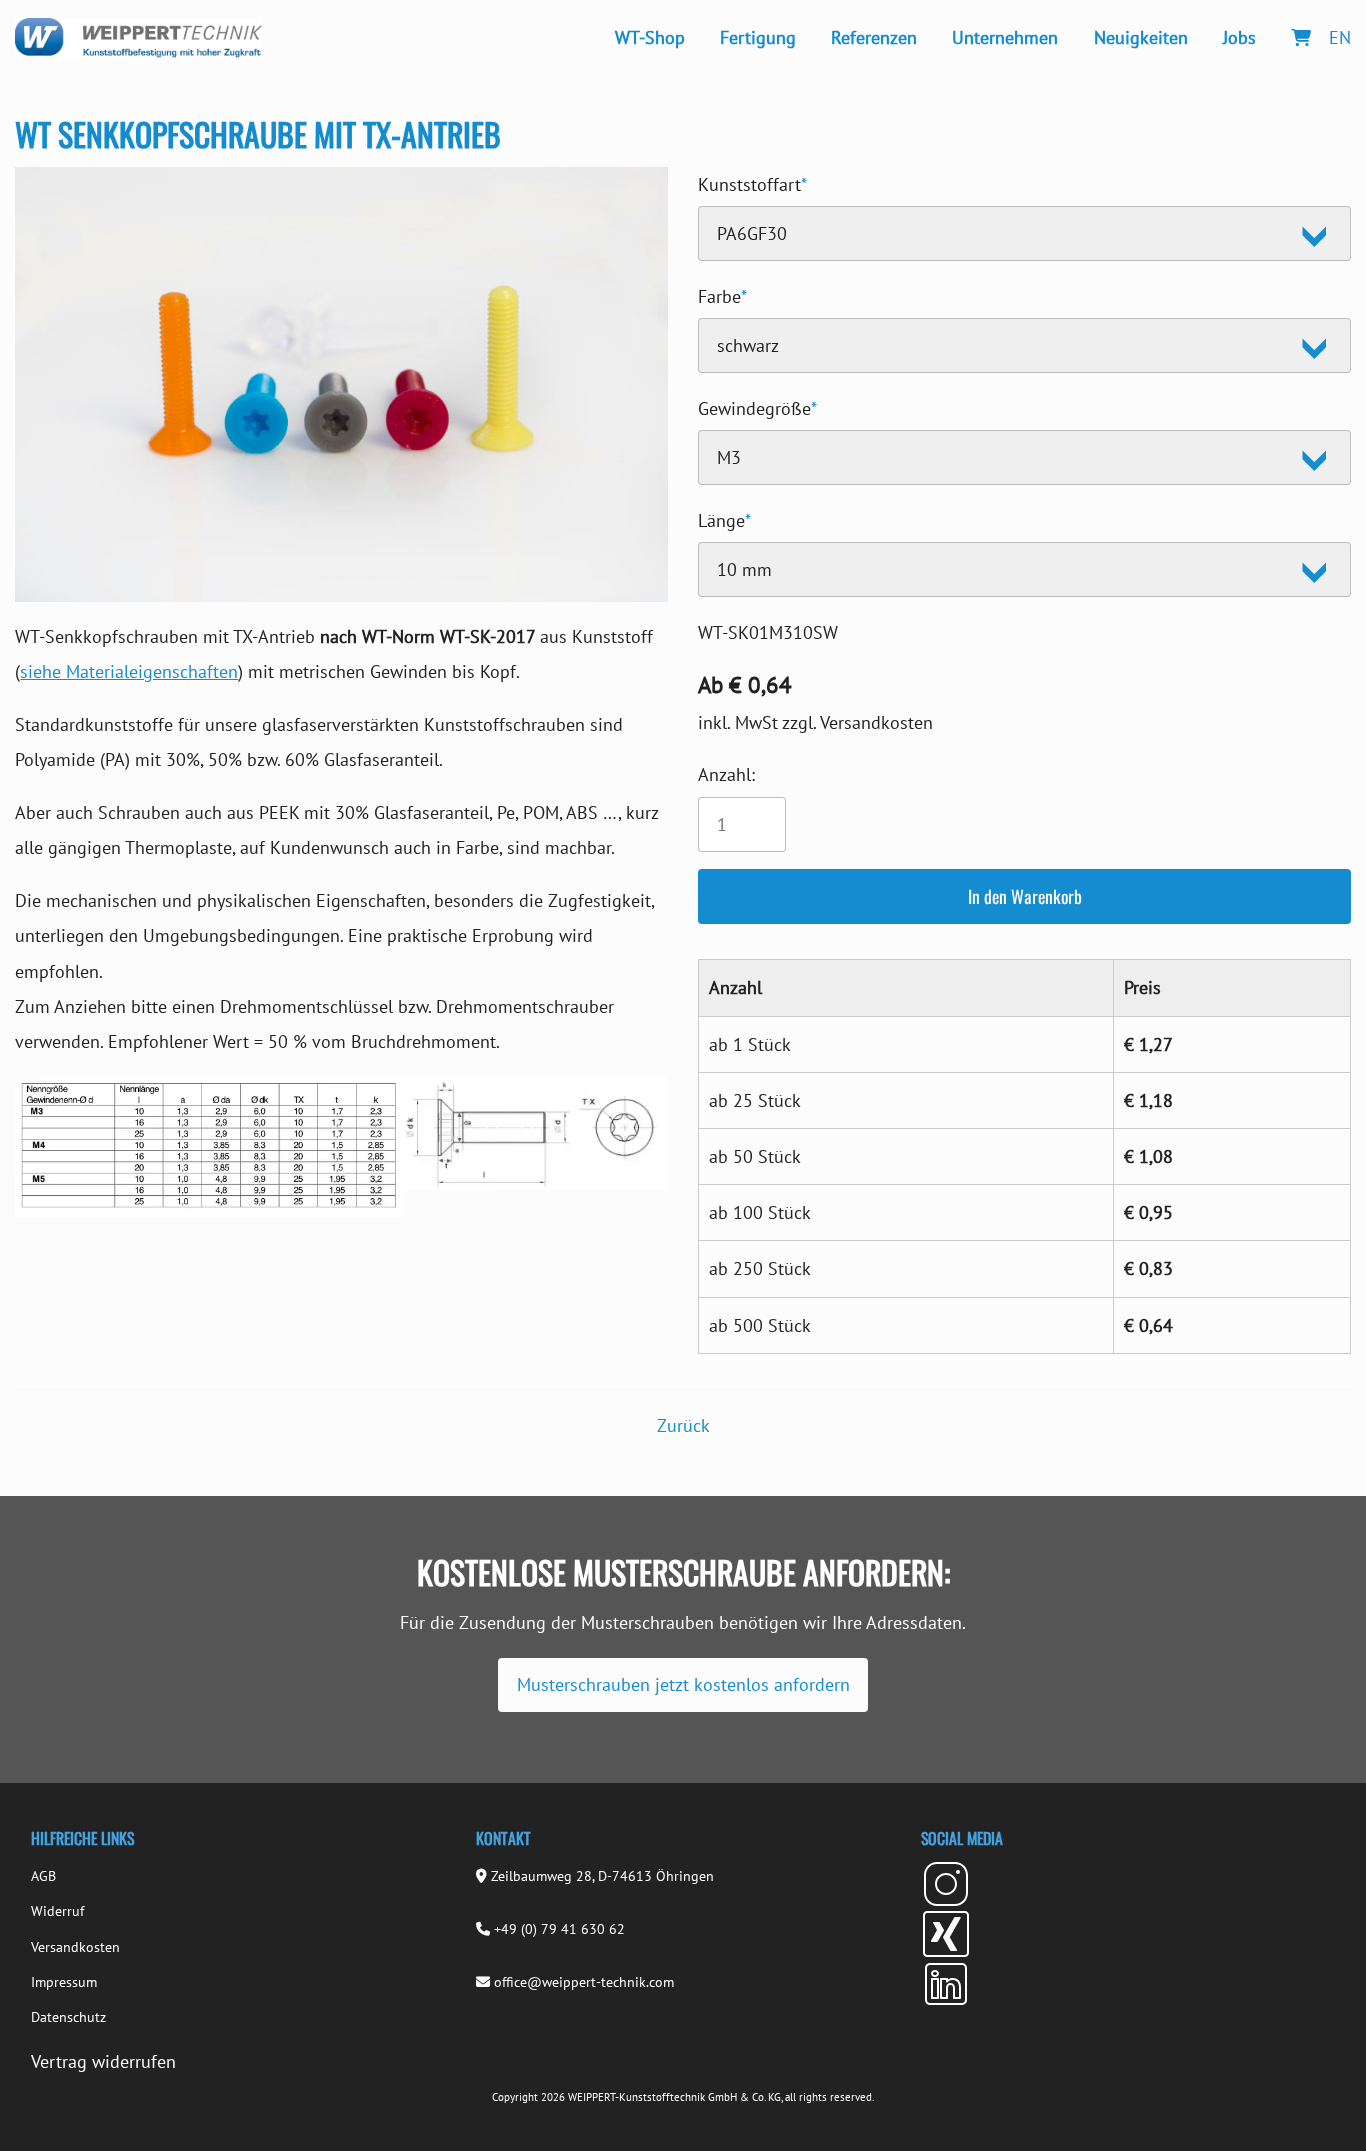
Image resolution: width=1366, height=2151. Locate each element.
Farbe (722, 293)
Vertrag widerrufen (103, 2061)
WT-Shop (650, 37)
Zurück (683, 1425)
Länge (724, 517)
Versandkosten (75, 1947)
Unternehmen (1005, 37)
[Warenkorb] (1300, 37)
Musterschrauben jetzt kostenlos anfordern (683, 1684)
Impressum (64, 1982)
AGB (43, 1876)
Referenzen (874, 37)
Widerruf (57, 1911)
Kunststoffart (752, 181)
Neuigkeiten (1141, 37)
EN (1340, 37)
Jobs (1239, 37)
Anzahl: (726, 774)
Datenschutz (68, 2017)
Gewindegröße (757, 405)
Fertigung (758, 37)
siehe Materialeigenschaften (129, 671)
